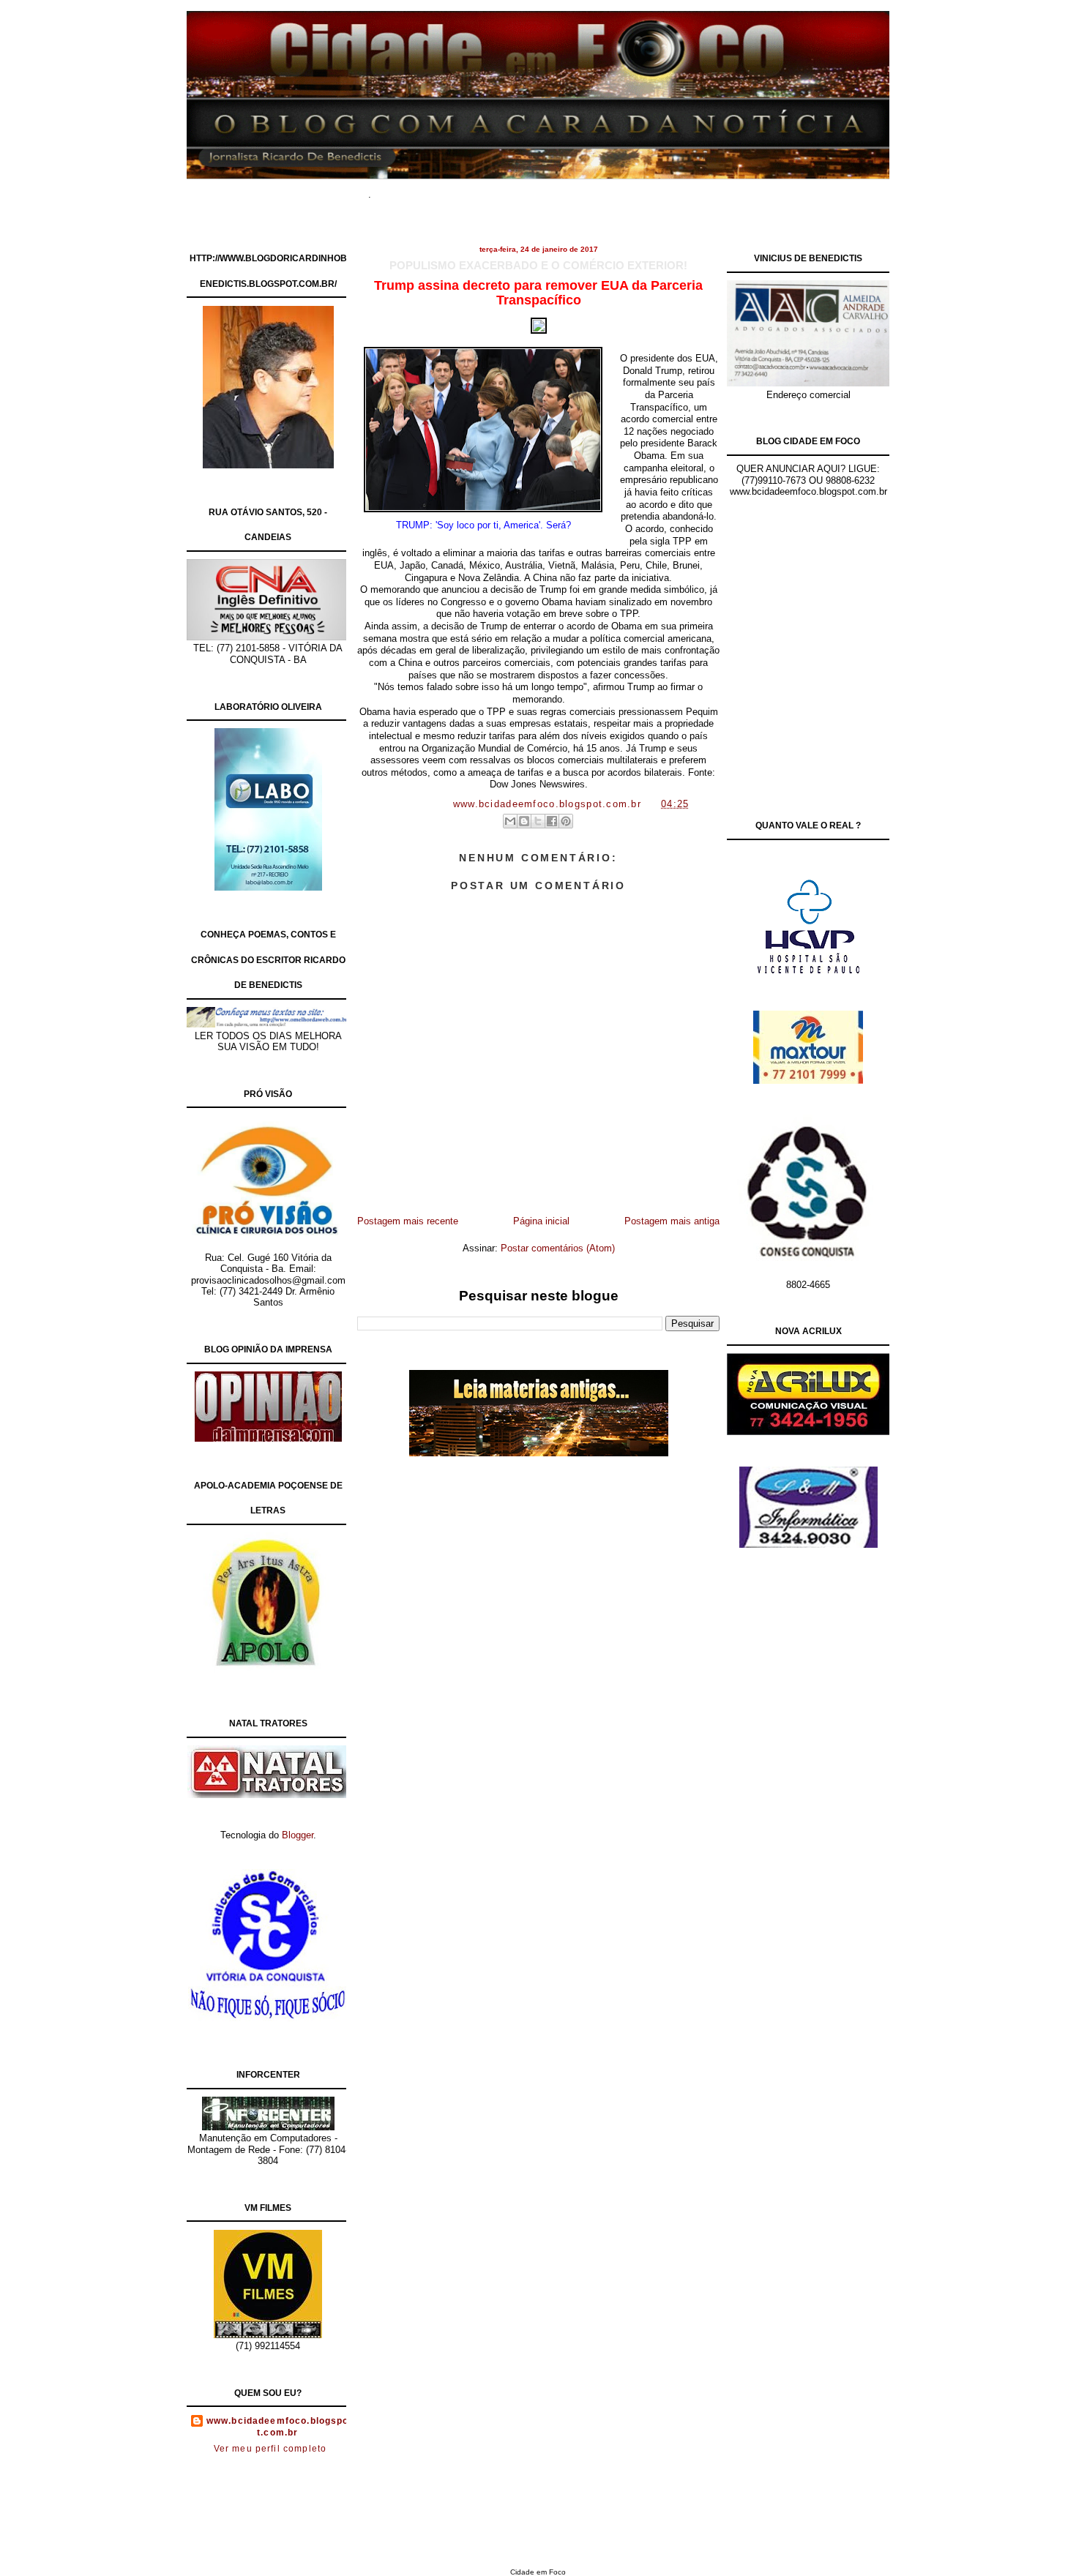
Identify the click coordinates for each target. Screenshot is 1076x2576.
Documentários (468, 190)
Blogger (298, 1835)
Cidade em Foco (538, 2572)
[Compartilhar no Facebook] (552, 821)
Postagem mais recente (408, 1221)
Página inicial (541, 1221)
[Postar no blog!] (524, 821)
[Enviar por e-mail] (510, 821)
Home (406, 190)
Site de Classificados (565, 190)
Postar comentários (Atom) (558, 1248)
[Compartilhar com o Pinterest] (566, 821)
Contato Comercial (669, 190)
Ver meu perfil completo (270, 2449)
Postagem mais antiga (672, 1221)
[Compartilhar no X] (538, 821)
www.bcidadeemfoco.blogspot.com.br (278, 2427)
